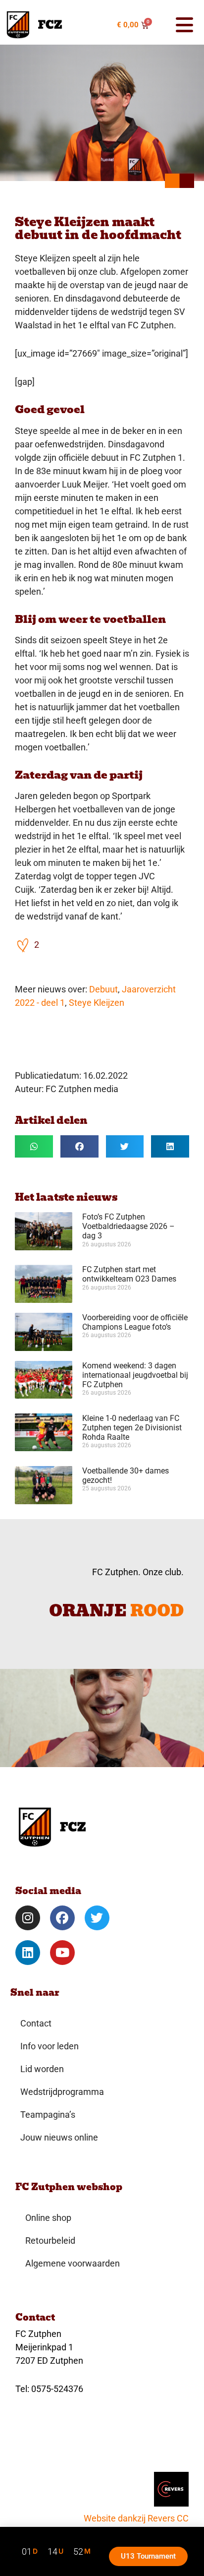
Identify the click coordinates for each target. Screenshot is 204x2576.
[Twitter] (97, 1918)
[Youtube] (62, 1953)
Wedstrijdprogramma (62, 2092)
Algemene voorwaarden (73, 2263)
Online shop (48, 2218)
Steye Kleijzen (97, 1003)
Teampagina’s (48, 2115)
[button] (180, 25)
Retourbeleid (50, 2240)
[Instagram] (28, 1918)
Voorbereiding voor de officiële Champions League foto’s (135, 1322)
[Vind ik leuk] (23, 945)
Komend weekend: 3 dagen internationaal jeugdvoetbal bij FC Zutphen (135, 1375)
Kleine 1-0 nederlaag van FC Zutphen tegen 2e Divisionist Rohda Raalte (132, 1428)
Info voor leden (50, 2046)
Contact (36, 2023)
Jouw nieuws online (59, 2137)
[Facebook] (62, 1918)
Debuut (103, 989)
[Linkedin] (28, 1953)
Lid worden (42, 2069)
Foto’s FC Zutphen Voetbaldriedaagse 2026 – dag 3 (128, 1226)
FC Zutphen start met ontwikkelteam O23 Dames (129, 1274)
